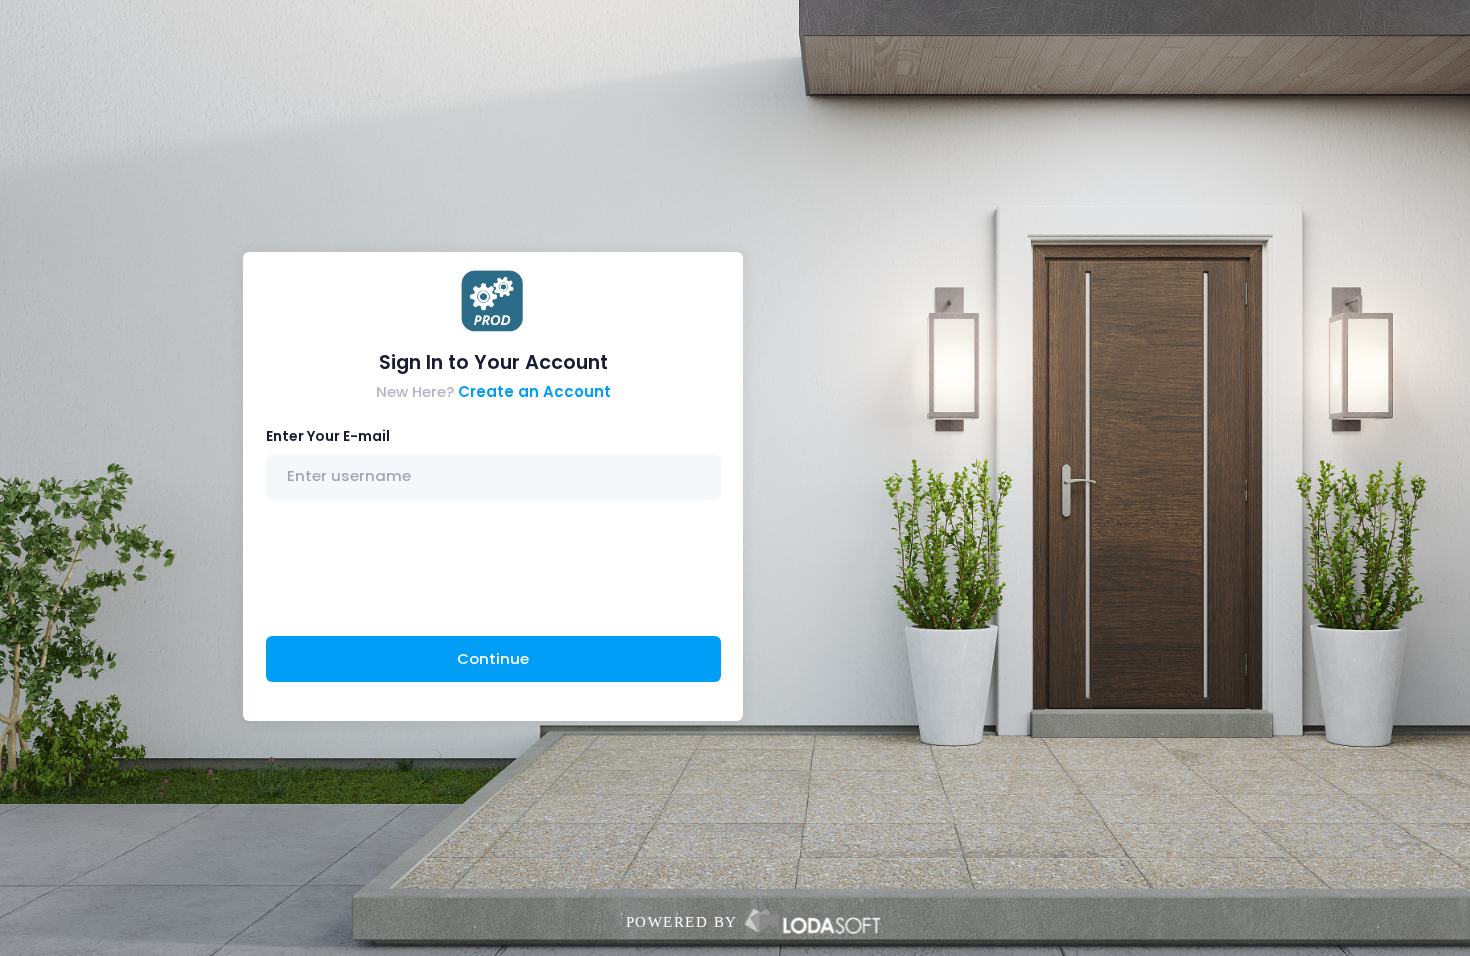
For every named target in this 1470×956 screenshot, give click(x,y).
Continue (493, 658)
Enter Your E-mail (328, 436)
